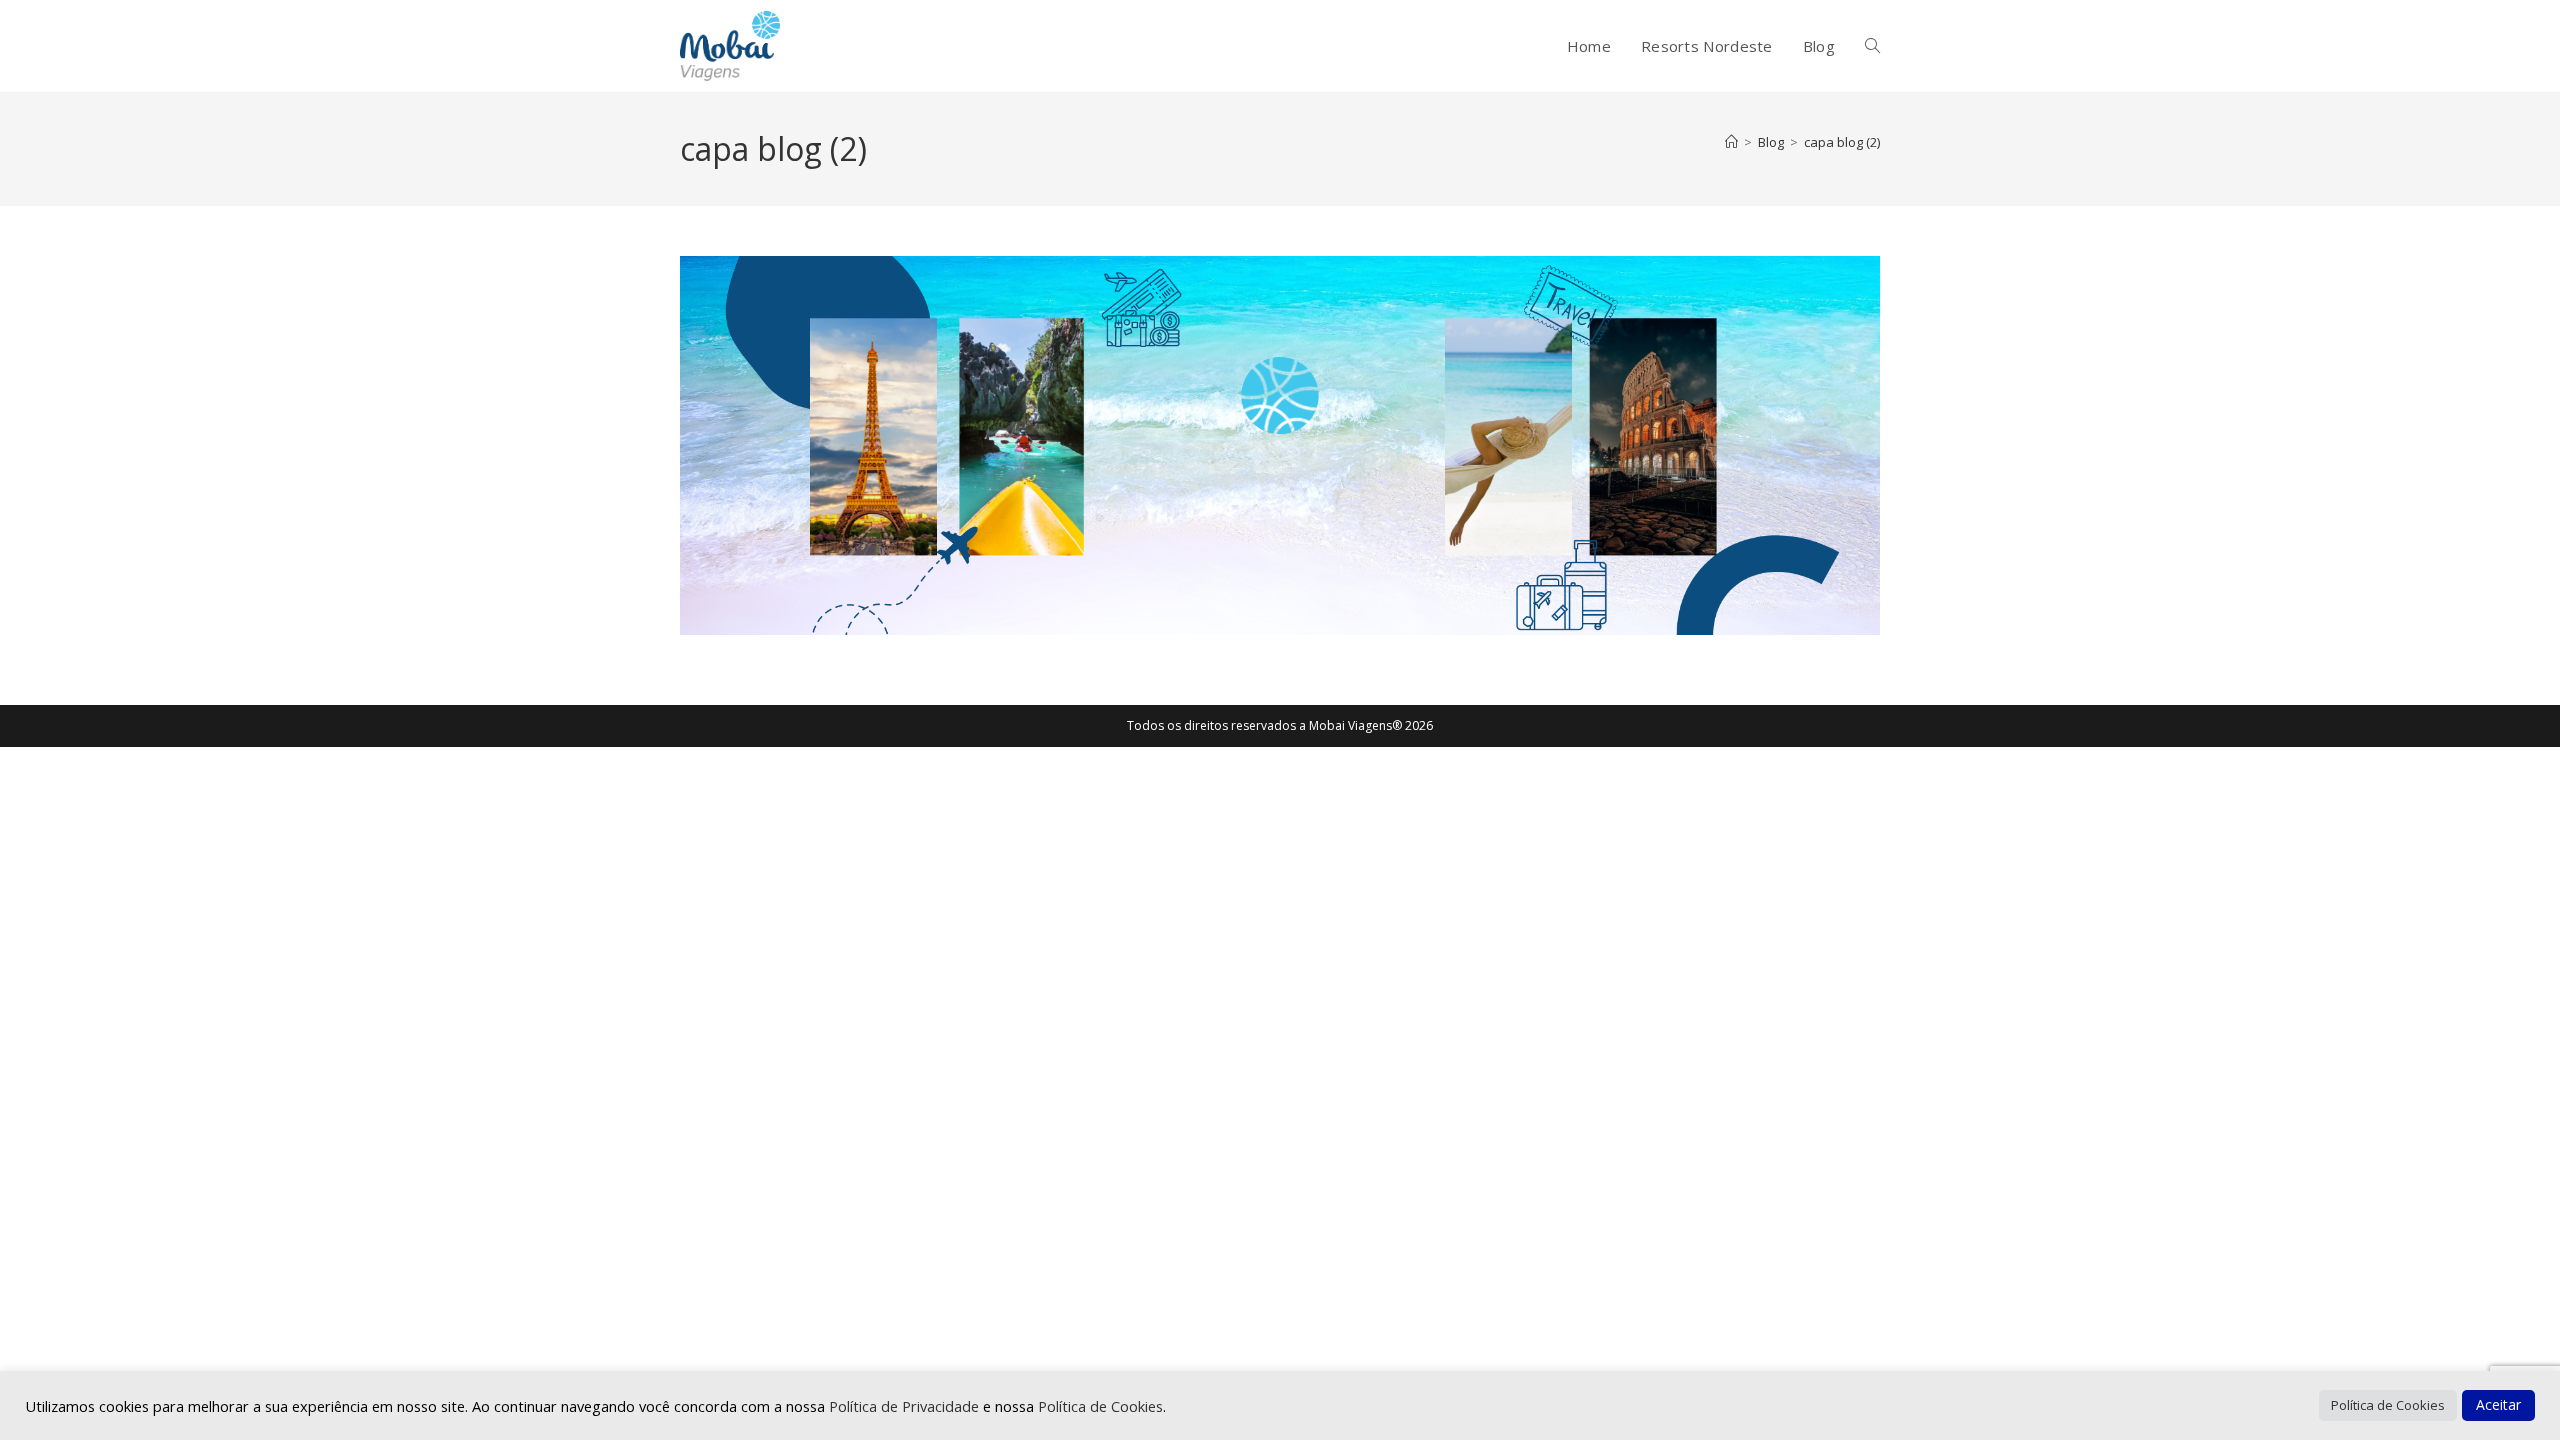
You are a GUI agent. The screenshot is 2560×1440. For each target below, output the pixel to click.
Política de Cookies (1100, 1406)
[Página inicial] (1731, 142)
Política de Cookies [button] (2388, 1405)
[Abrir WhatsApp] (2510, 1389)
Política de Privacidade (906, 1406)
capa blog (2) (1842, 142)
